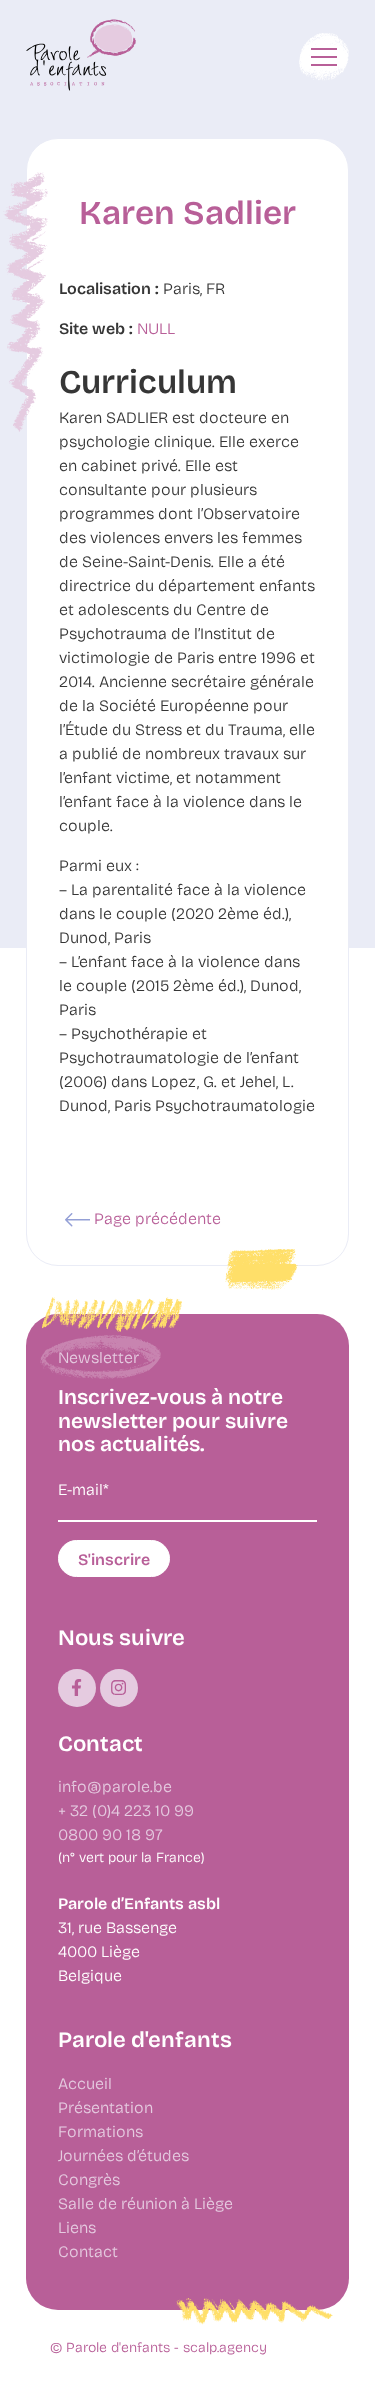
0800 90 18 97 (110, 1833)
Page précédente (155, 1217)
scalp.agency (225, 2346)
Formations (100, 2130)
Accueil (85, 2082)
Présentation (105, 2106)
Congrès (89, 2178)
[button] (324, 57)
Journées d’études (123, 2154)
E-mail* (83, 1488)
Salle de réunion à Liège (145, 2202)
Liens (77, 2226)
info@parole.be (115, 1785)
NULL (156, 327)
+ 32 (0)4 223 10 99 (126, 1809)
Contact (88, 2250)
